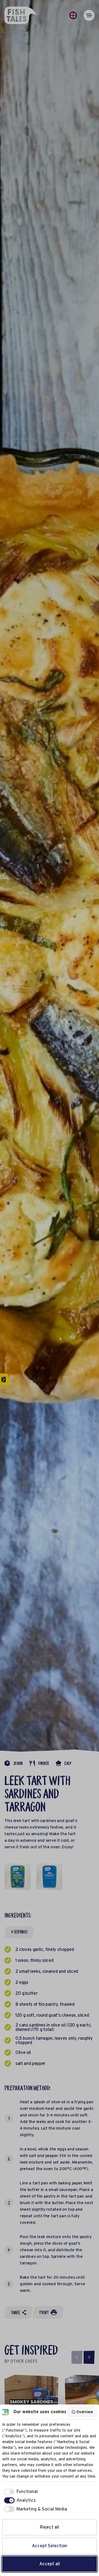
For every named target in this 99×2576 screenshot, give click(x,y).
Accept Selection (50, 2546)
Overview (85, 2412)
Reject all (50, 2527)
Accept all (50, 2564)
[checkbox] (20, 2492)
